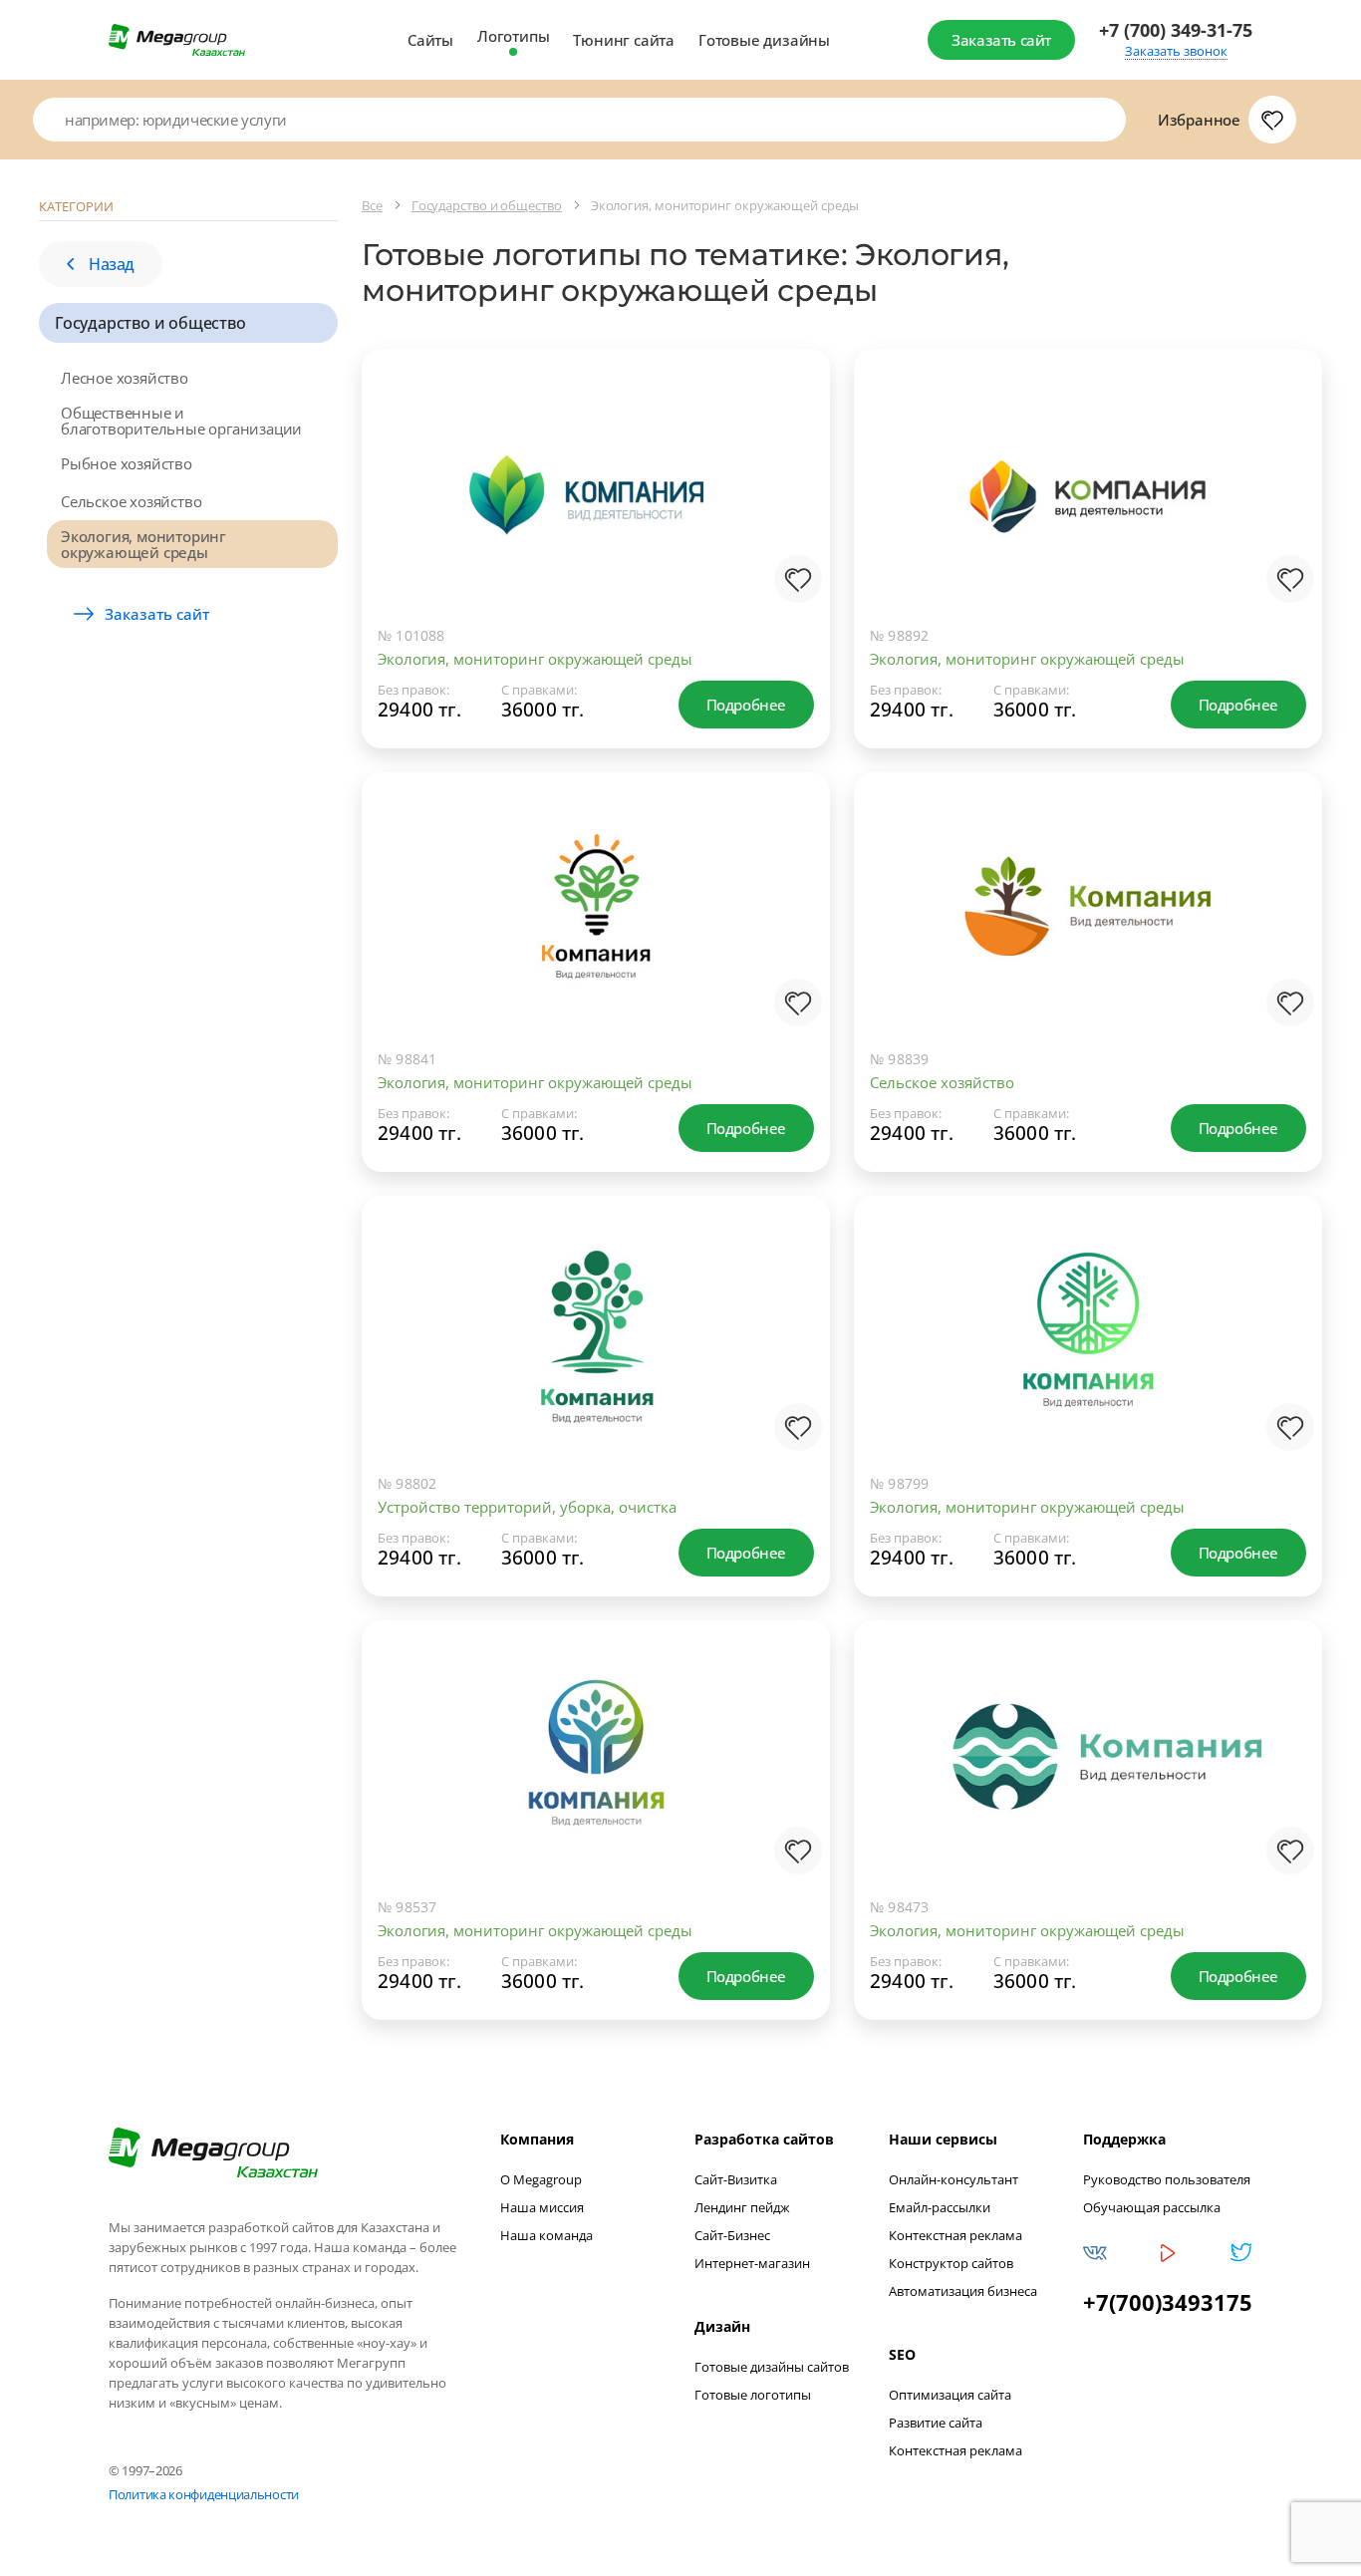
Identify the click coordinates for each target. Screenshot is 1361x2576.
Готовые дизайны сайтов (772, 2367)
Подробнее (746, 705)
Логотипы (513, 36)
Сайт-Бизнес (732, 2235)
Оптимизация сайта (950, 2395)
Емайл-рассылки (940, 2207)
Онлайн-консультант (953, 2179)
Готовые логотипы (753, 2395)
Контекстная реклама (955, 2235)
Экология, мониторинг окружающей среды (143, 544)
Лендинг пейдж (742, 2207)
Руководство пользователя (1167, 2179)
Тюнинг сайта (624, 40)
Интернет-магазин (752, 2263)
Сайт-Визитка (736, 2179)
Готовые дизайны (764, 40)
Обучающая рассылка (1152, 2207)
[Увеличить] (794, 529)
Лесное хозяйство (125, 378)
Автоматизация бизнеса (963, 2291)
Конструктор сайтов (951, 2263)
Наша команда (546, 2235)
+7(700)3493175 (1168, 2302)
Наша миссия (542, 2207)
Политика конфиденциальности (204, 2494)
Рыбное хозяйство (127, 463)
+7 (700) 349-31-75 (1176, 30)
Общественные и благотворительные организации (181, 421)
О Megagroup (541, 2179)
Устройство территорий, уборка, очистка (527, 1507)
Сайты (430, 40)
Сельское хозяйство (131, 501)
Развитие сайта (936, 2423)
